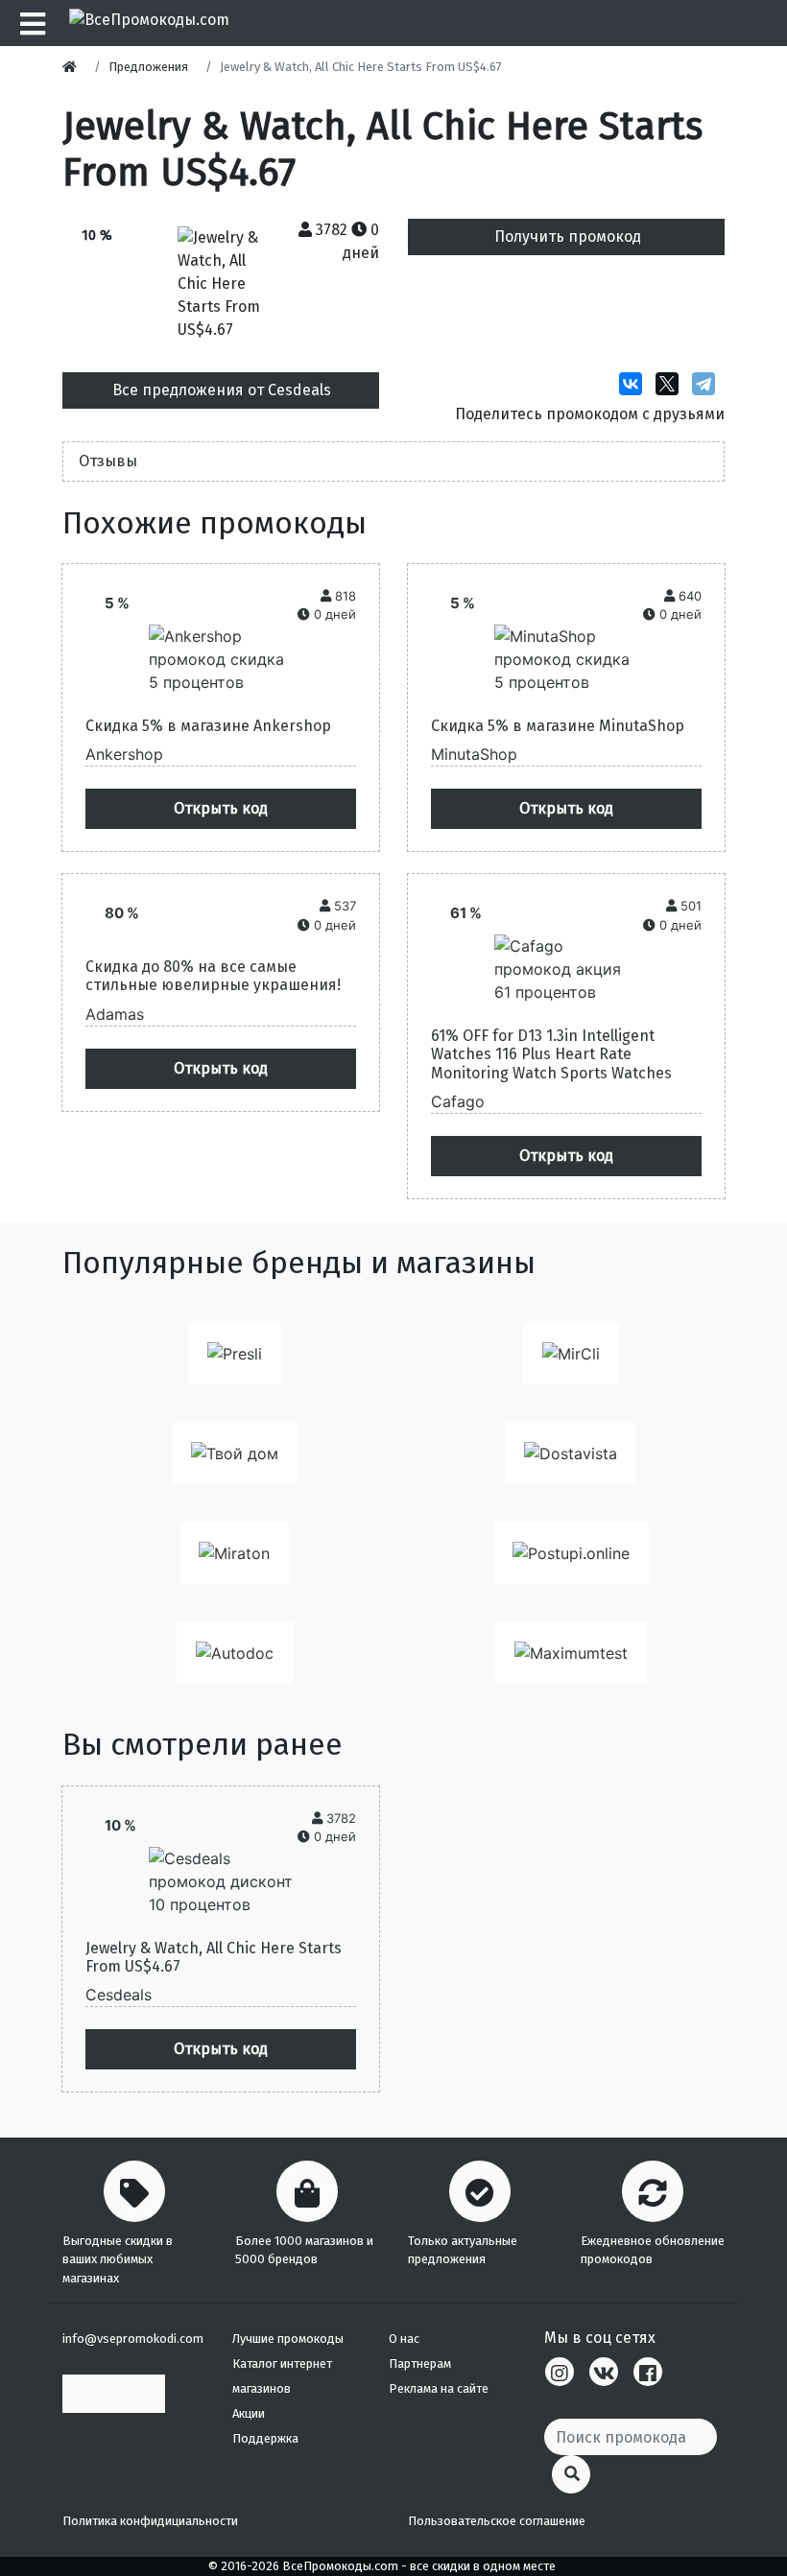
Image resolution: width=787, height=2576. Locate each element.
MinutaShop (474, 754)
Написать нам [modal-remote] (114, 2393)
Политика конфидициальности (150, 2521)
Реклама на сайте (439, 2388)
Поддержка (265, 2438)
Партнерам (420, 2363)
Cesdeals (119, 1995)
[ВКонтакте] (635, 384)
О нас (404, 2339)
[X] (672, 384)
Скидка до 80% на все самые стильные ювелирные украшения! (213, 976)
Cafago (458, 1101)
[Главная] (74, 67)
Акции (249, 2413)
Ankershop (124, 754)
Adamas (115, 1014)
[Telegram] (708, 384)
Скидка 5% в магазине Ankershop (208, 726)
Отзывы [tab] (108, 461)
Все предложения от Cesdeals (222, 390)
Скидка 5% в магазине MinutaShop (558, 726)
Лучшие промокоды (288, 2339)
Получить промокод (568, 236)
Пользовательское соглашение (497, 2521)
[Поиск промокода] (571, 2474)
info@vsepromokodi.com (133, 2339)
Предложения (148, 67)
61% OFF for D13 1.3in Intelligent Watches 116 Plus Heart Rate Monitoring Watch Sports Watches (551, 1054)
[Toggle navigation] (30, 23)
